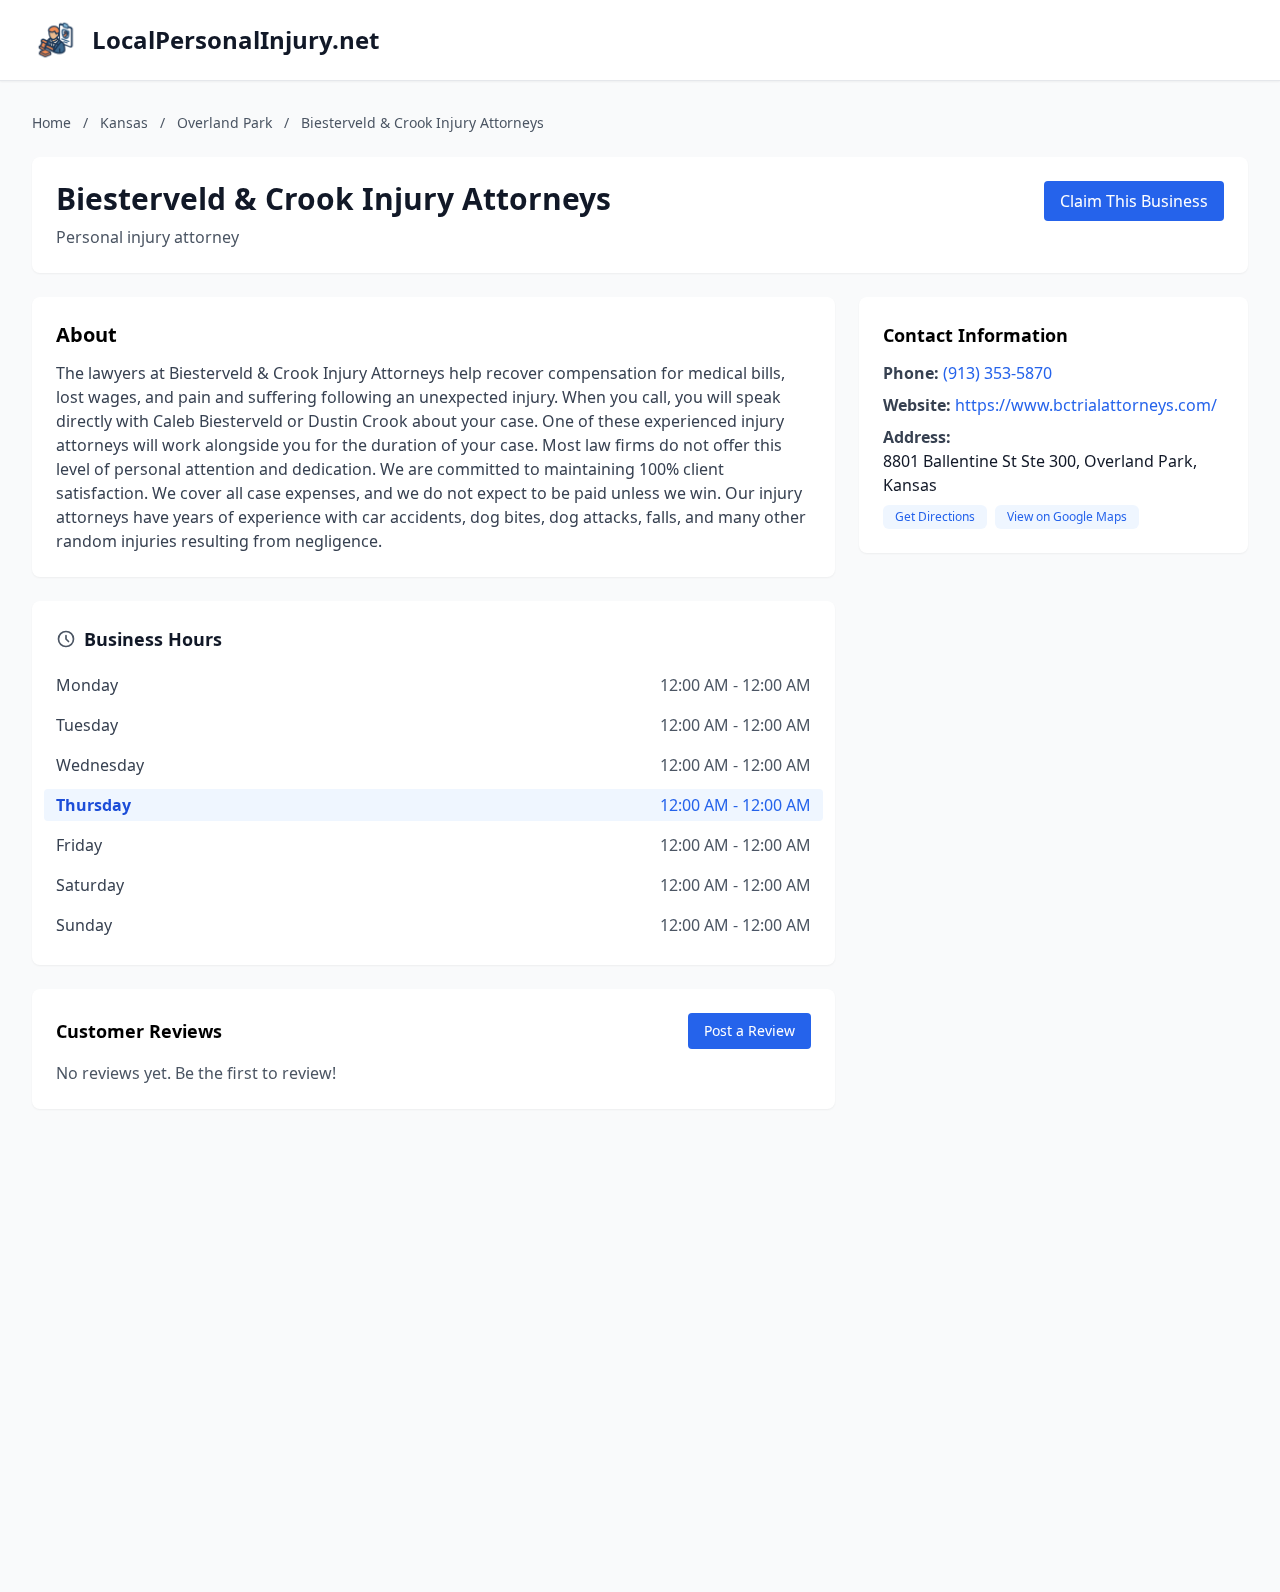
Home (51, 122)
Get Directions (935, 516)
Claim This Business (1134, 201)
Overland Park (224, 122)
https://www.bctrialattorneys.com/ (1086, 405)
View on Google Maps (1067, 516)
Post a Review (749, 1030)
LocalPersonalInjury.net (235, 40)
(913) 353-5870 (997, 373)
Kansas (124, 122)
